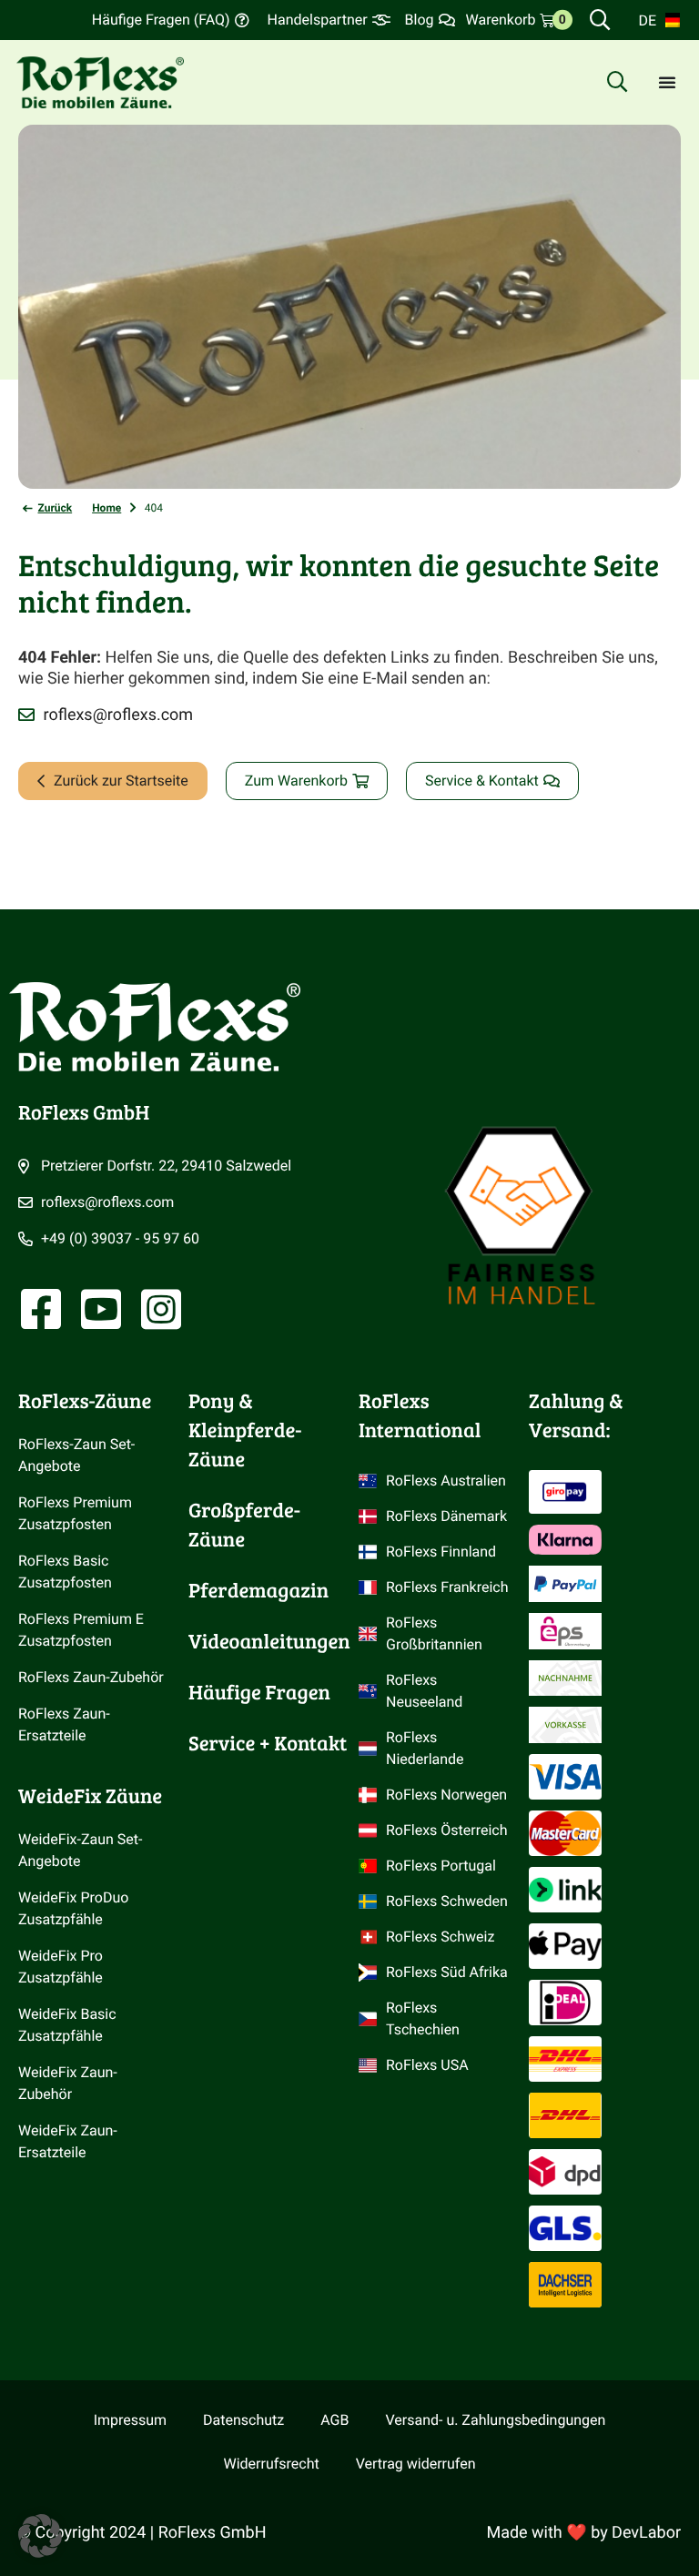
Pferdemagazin (258, 1590)
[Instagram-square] (161, 1309)
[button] (40, 2536)
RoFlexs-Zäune (85, 1401)
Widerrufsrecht (272, 2464)
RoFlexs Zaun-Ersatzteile (64, 1724)
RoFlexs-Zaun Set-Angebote (76, 1455)
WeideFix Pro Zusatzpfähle (62, 1967)
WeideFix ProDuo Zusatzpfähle (75, 1908)
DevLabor (646, 2533)
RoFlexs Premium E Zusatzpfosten (83, 1630)
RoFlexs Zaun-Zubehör (91, 1677)
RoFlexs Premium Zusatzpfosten (77, 1513)
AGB (334, 2420)
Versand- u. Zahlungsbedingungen (495, 2420)
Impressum (130, 2420)
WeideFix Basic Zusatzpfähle (69, 2025)
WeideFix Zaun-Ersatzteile (68, 2141)
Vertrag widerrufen (416, 2464)
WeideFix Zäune (90, 1796)
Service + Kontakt (268, 1743)
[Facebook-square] (41, 1309)
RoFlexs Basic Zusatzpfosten (65, 1572)
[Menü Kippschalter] (667, 82)
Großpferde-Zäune (244, 1525)
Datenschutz (243, 2420)
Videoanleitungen (269, 1641)
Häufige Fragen (259, 1692)
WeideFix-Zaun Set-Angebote (80, 1850)
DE (647, 20)
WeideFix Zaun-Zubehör (68, 2083)
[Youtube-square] (101, 1309)
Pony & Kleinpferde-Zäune (245, 1430)
